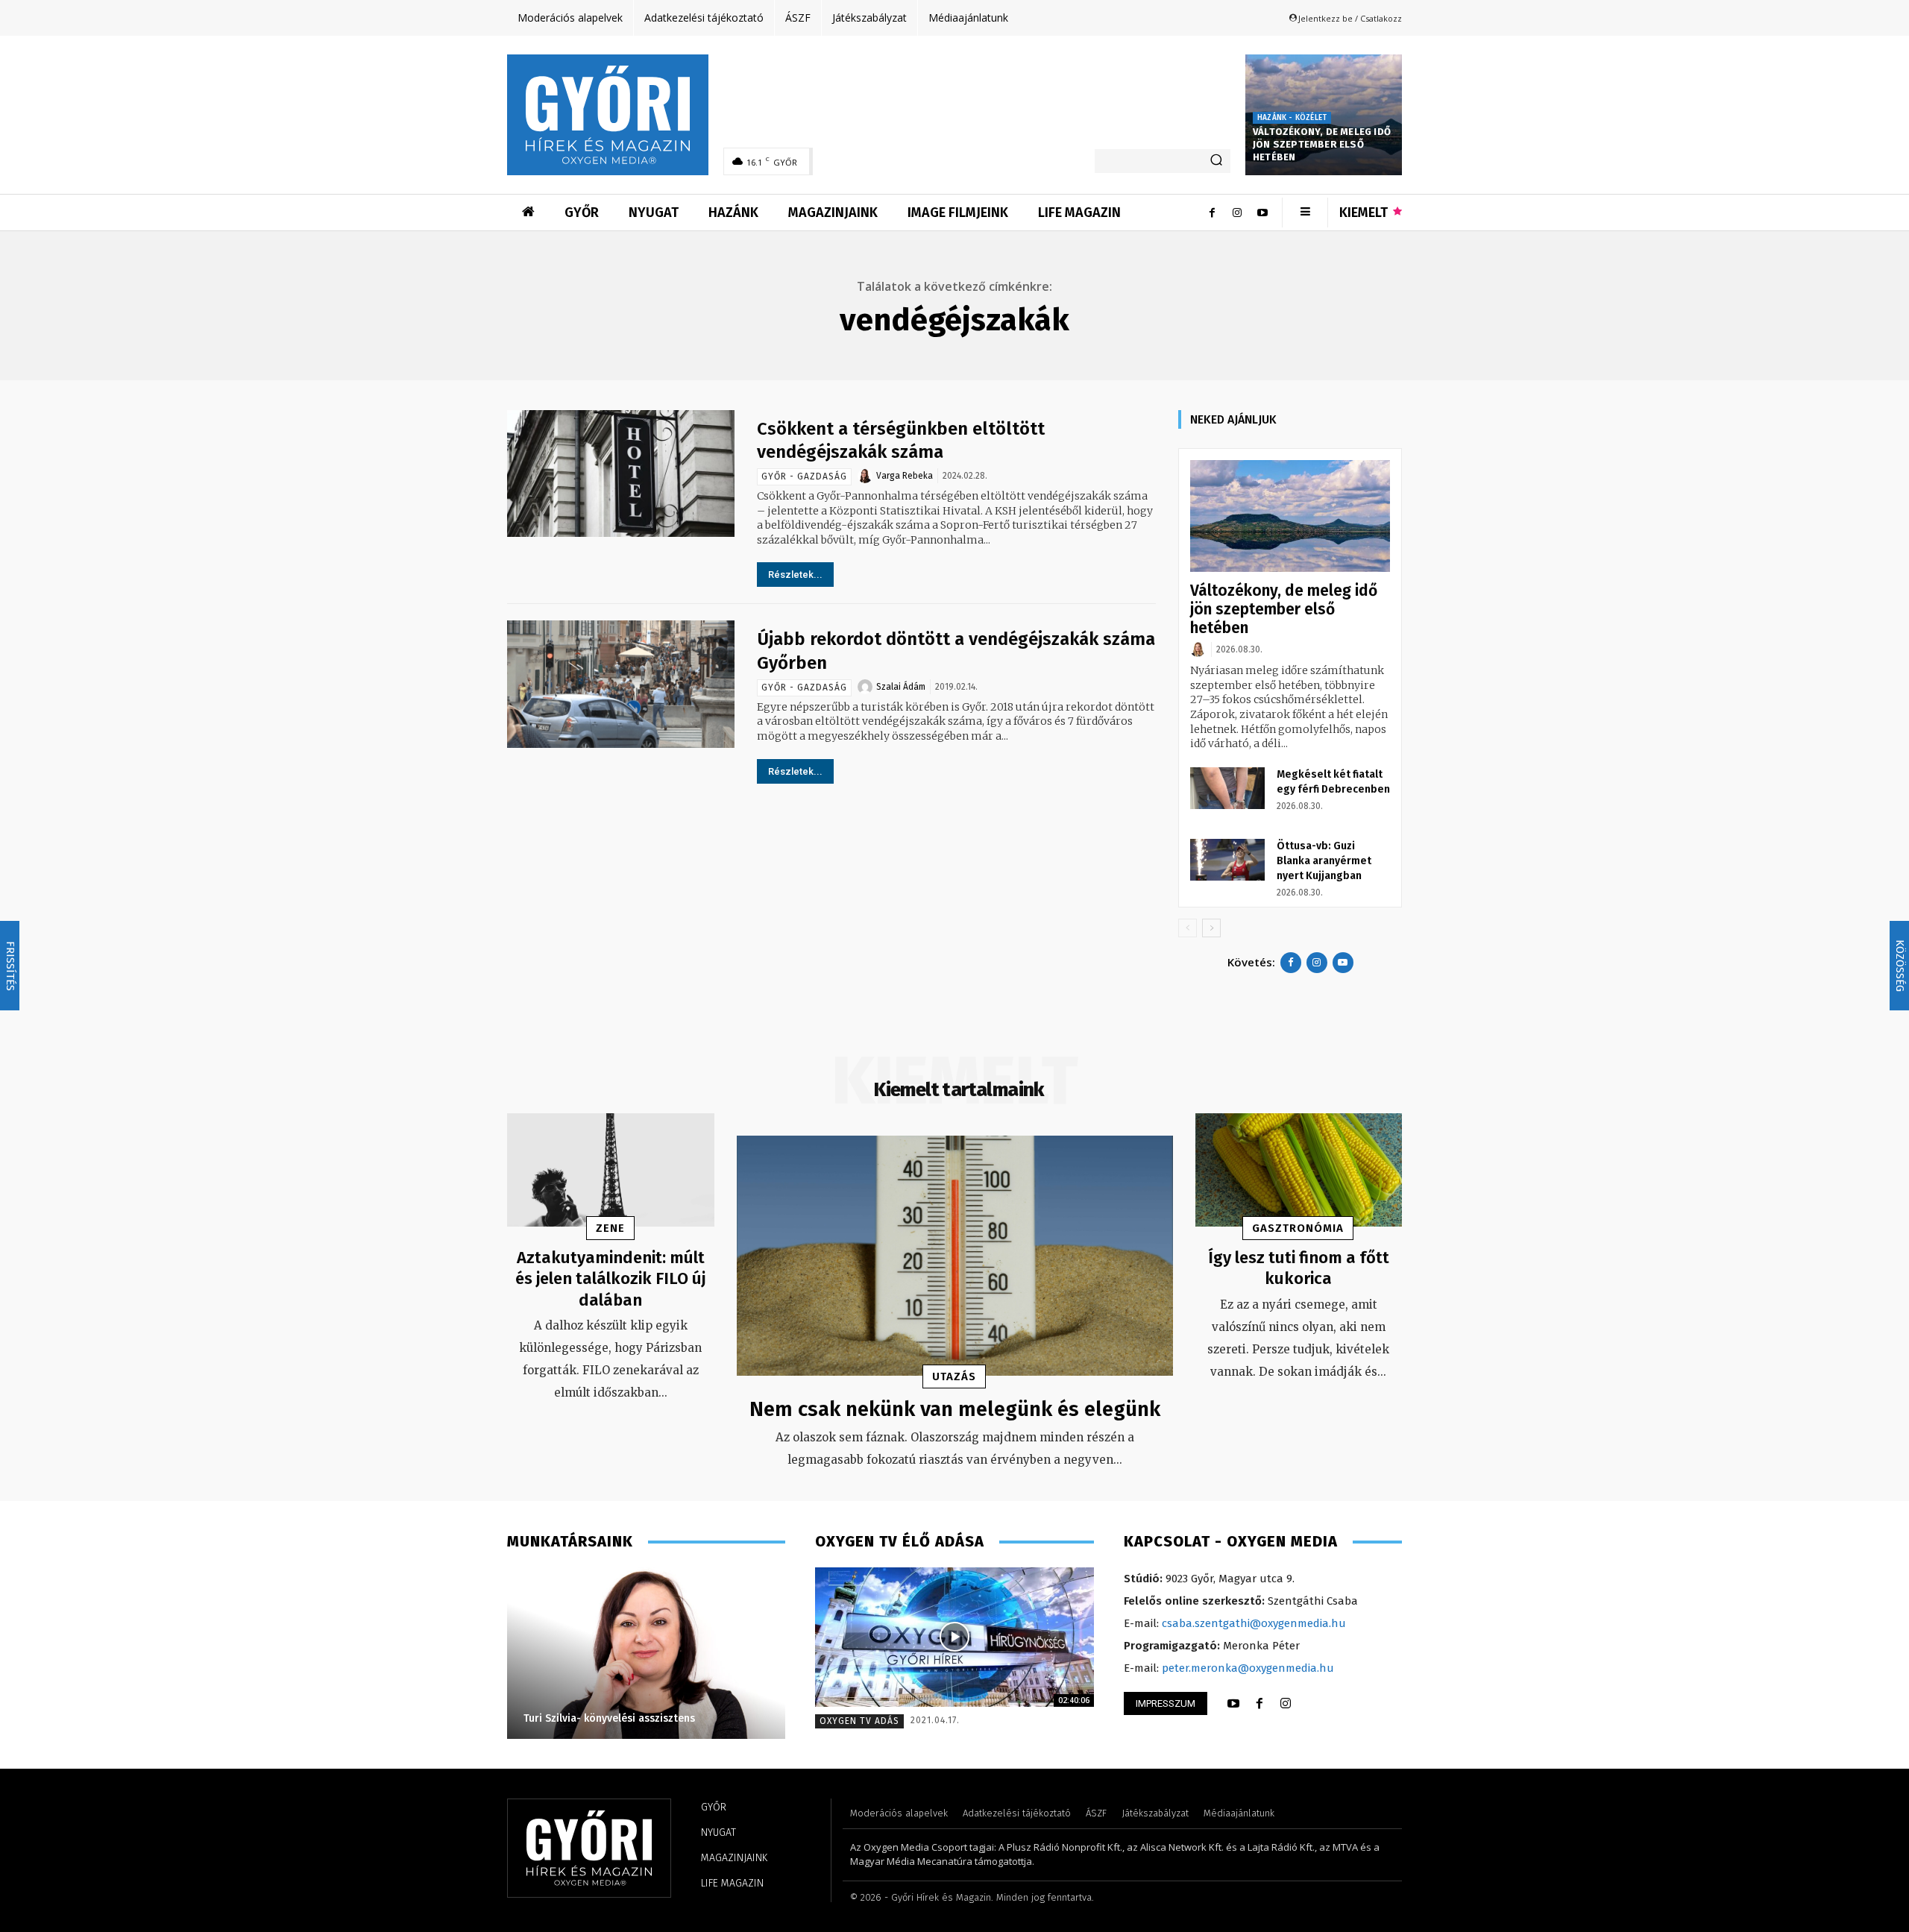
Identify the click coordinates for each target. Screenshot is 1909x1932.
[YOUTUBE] (1233, 1704)
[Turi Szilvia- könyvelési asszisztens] (566, 1653)
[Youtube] (1262, 213)
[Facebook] (1212, 213)
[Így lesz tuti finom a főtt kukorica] (1299, 1170)
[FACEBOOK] (1259, 1704)
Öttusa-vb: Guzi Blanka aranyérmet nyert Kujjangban (1324, 861)
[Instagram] (1237, 213)
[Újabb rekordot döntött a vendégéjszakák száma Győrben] (621, 684)
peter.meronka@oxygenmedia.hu (1248, 1668)
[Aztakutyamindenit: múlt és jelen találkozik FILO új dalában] (611, 1170)
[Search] (1216, 161)
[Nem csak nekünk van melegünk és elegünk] (955, 1256)
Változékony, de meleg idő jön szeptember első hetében (1322, 144)
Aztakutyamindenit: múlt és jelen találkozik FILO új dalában (610, 1279)
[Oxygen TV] (954, 1637)
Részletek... (795, 575)
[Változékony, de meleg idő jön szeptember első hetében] (1290, 516)
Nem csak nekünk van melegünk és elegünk (955, 1409)
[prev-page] (1188, 928)
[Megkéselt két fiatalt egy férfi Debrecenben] (1227, 788)
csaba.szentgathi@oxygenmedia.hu (1254, 1623)
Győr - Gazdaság (804, 476)
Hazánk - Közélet (1292, 118)
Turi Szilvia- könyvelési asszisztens (529, 1718)
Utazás (954, 1376)
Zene (610, 1228)
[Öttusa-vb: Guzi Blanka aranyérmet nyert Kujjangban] (1227, 860)
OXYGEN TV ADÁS (859, 1721)
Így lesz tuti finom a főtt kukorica (1299, 1268)
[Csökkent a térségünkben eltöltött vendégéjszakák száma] (621, 474)
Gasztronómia (1298, 1228)
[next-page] (1211, 928)
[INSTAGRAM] (1286, 1704)
